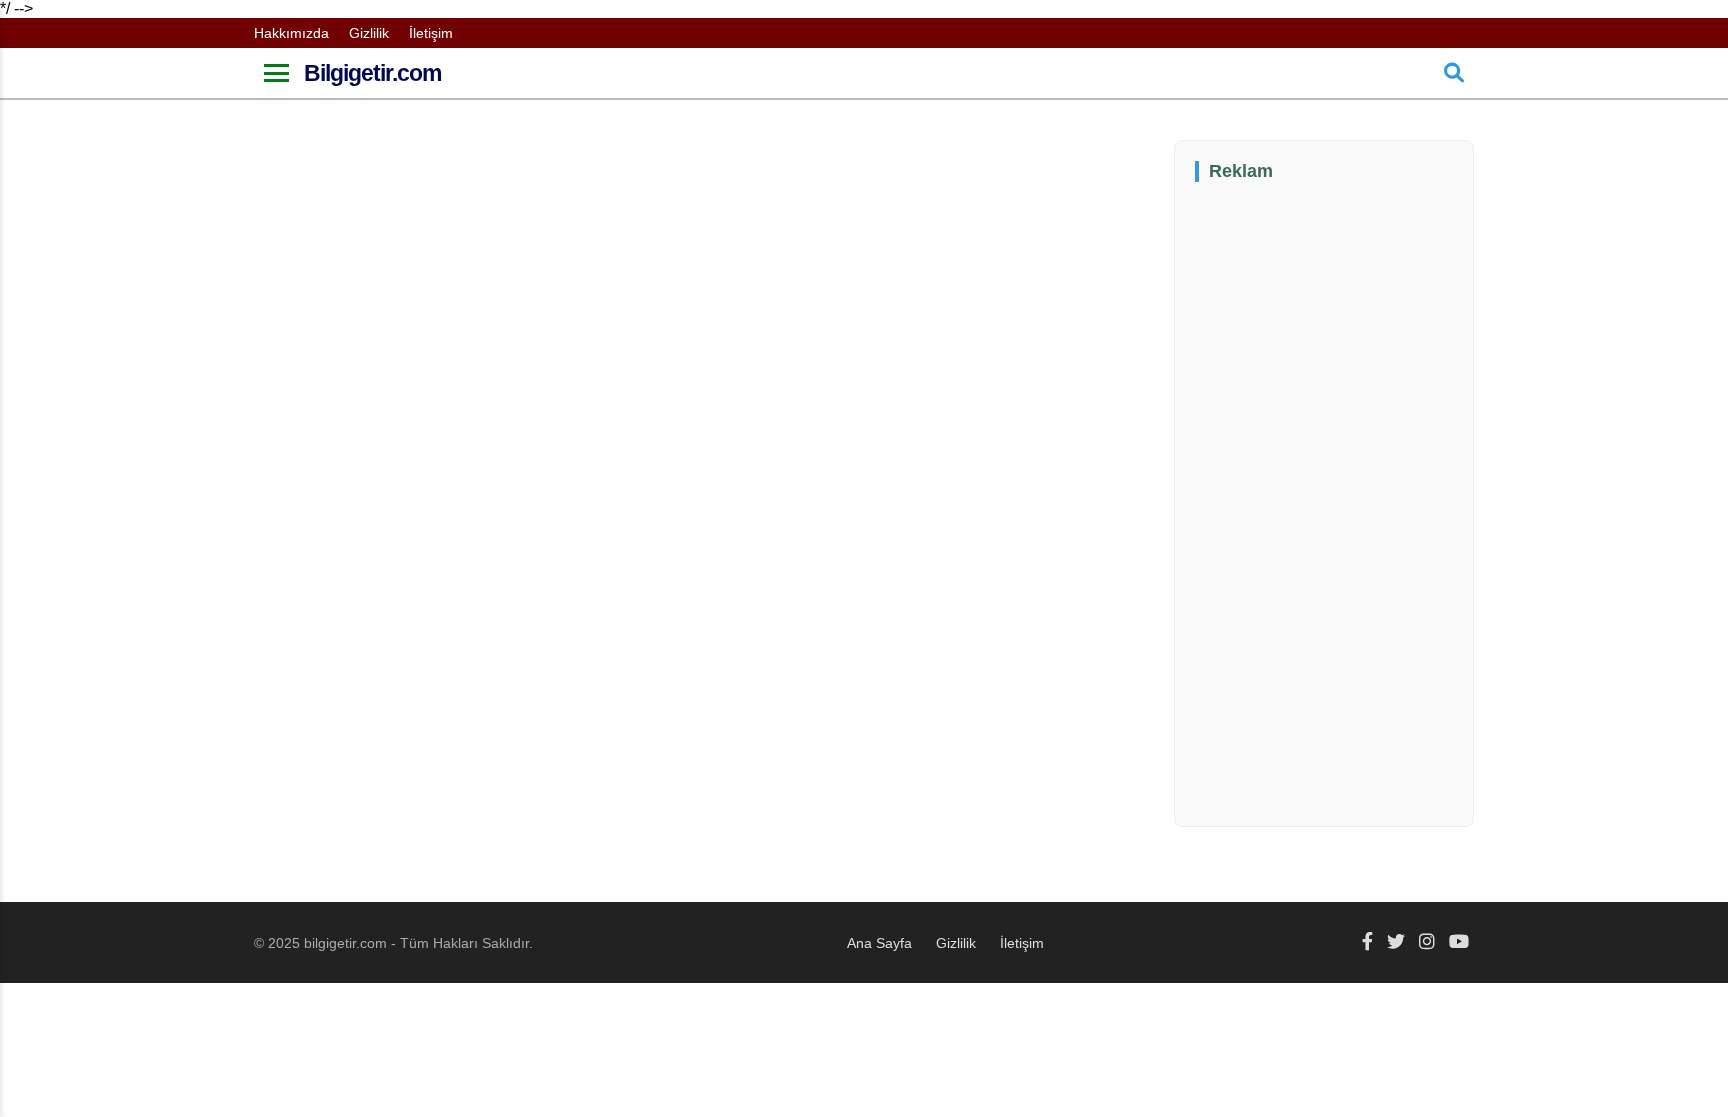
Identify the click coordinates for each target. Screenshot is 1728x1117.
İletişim (431, 33)
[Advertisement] (1345, 502)
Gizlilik (369, 33)
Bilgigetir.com (372, 73)
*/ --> (636, 475)
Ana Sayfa (879, 943)
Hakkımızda (291, 33)
